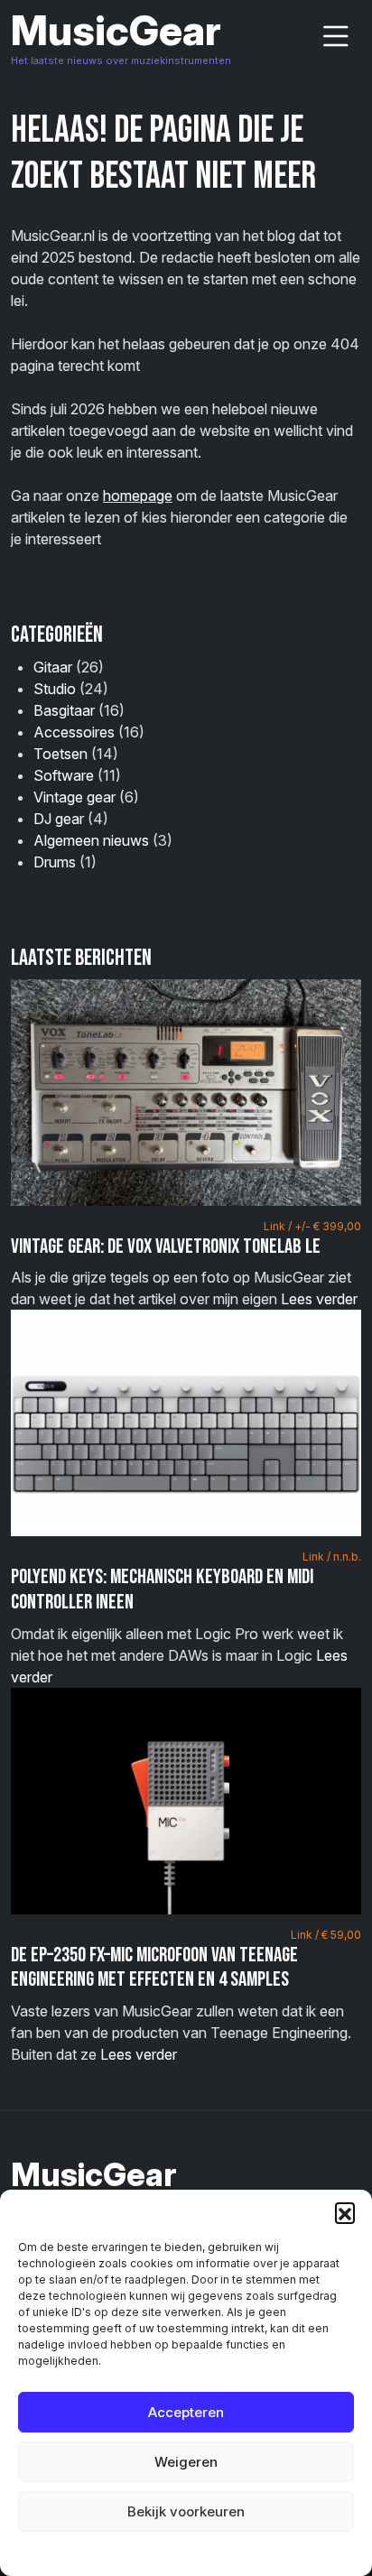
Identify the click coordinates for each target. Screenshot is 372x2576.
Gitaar (53, 667)
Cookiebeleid (140, 2553)
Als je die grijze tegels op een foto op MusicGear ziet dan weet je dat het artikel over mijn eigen (186, 1264)
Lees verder (319, 1299)
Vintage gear (74, 797)
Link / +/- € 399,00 (312, 1226)
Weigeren (186, 2462)
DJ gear (59, 819)
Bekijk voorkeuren (186, 2511)
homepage (138, 496)
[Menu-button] (336, 37)
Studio (55, 689)
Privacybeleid (223, 2553)
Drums (55, 862)
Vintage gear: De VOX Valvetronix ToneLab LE (166, 1246)
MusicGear (116, 30)
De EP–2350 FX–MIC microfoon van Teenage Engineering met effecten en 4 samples (154, 1968)
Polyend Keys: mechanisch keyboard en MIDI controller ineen (162, 1589)
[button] (345, 2212)
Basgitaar (64, 710)
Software (64, 775)
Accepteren (186, 2412)
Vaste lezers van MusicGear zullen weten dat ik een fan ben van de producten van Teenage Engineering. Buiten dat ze (186, 1996)
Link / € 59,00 (326, 1935)
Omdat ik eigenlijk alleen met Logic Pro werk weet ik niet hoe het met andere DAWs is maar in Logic (186, 1617)
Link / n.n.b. (332, 1557)
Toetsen (60, 754)
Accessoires (74, 732)
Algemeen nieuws (91, 840)
